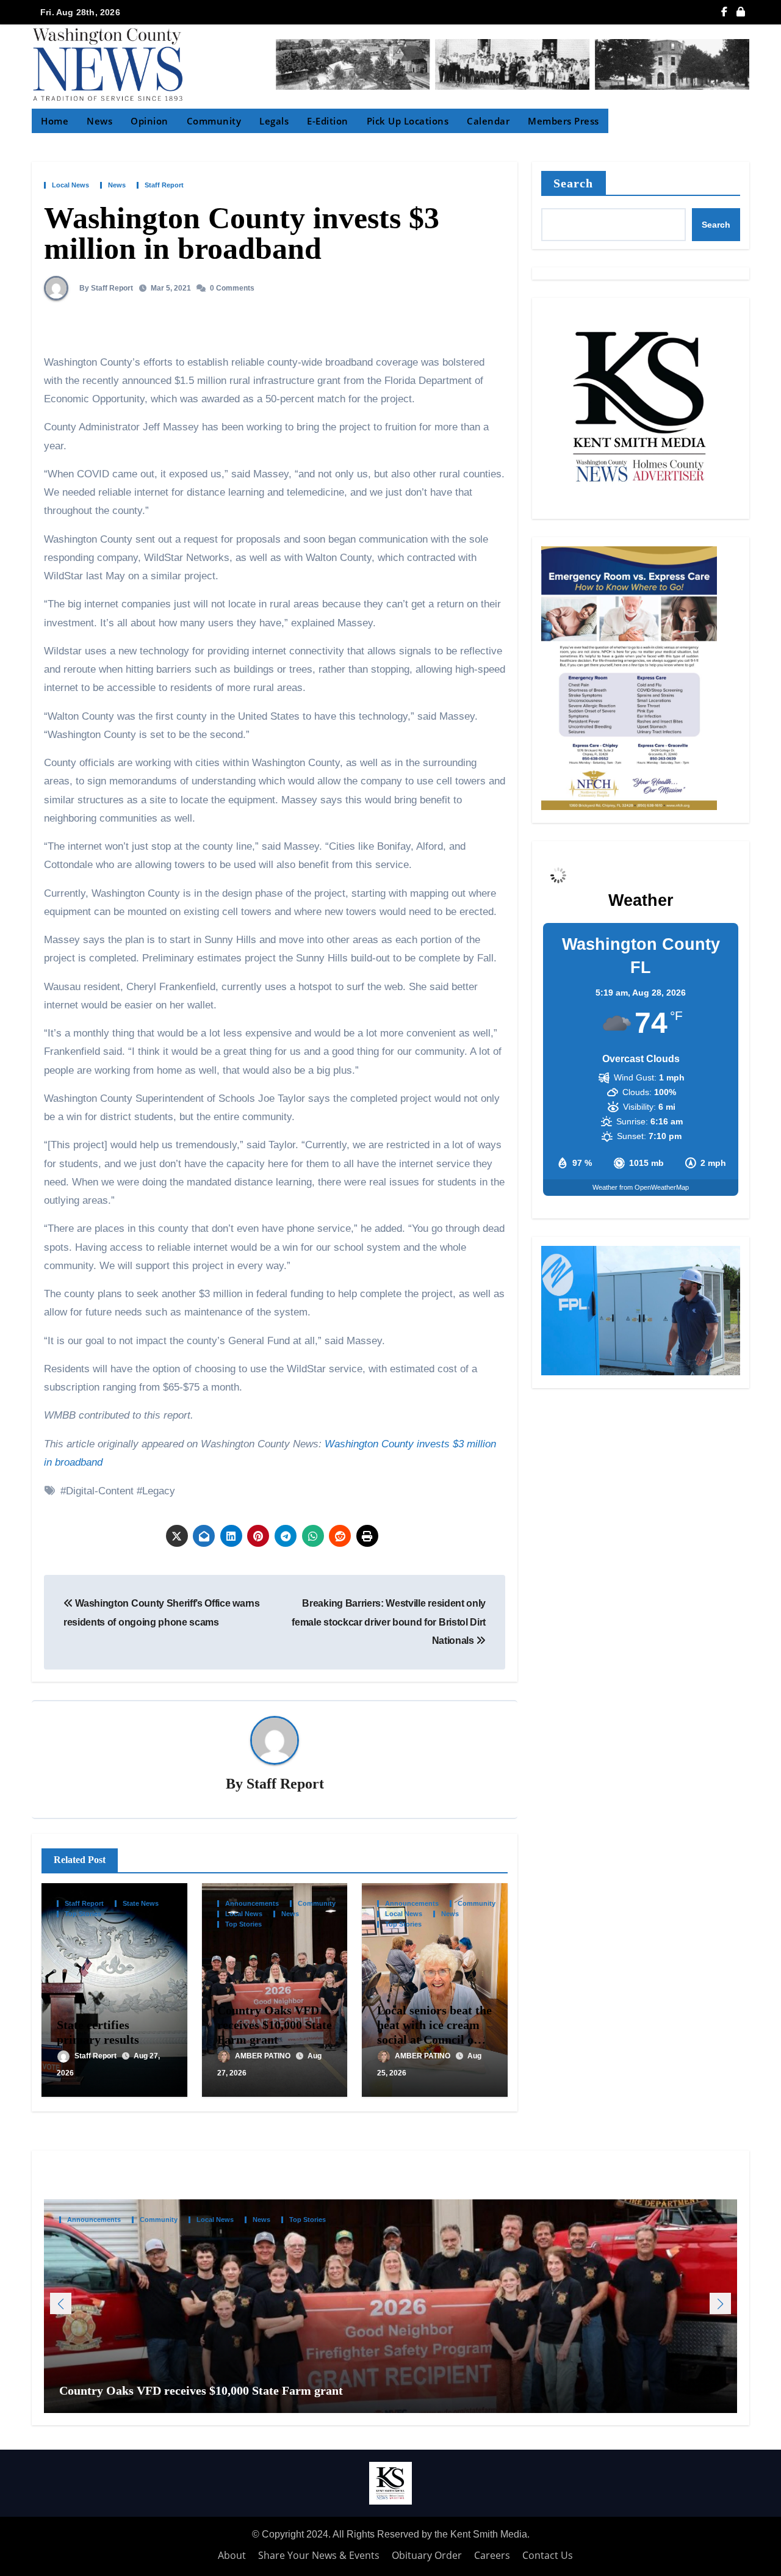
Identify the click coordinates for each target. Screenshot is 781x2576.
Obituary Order (427, 2555)
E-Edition (328, 121)
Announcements (252, 1904)
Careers (492, 2555)
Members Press (563, 121)
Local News (70, 185)
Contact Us (548, 2555)
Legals (274, 121)
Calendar (488, 121)
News (99, 121)
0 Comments (232, 288)
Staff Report (164, 185)
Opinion (149, 121)
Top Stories (83, 1914)
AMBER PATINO (264, 2056)
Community (214, 121)
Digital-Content (100, 1491)
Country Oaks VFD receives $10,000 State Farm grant (275, 2025)
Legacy (159, 1491)
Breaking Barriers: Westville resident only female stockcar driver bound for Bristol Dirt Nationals (389, 1622)
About (232, 2555)
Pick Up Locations (408, 121)
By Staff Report (105, 288)
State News (141, 1904)
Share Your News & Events (319, 2555)
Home (55, 121)
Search (574, 183)
